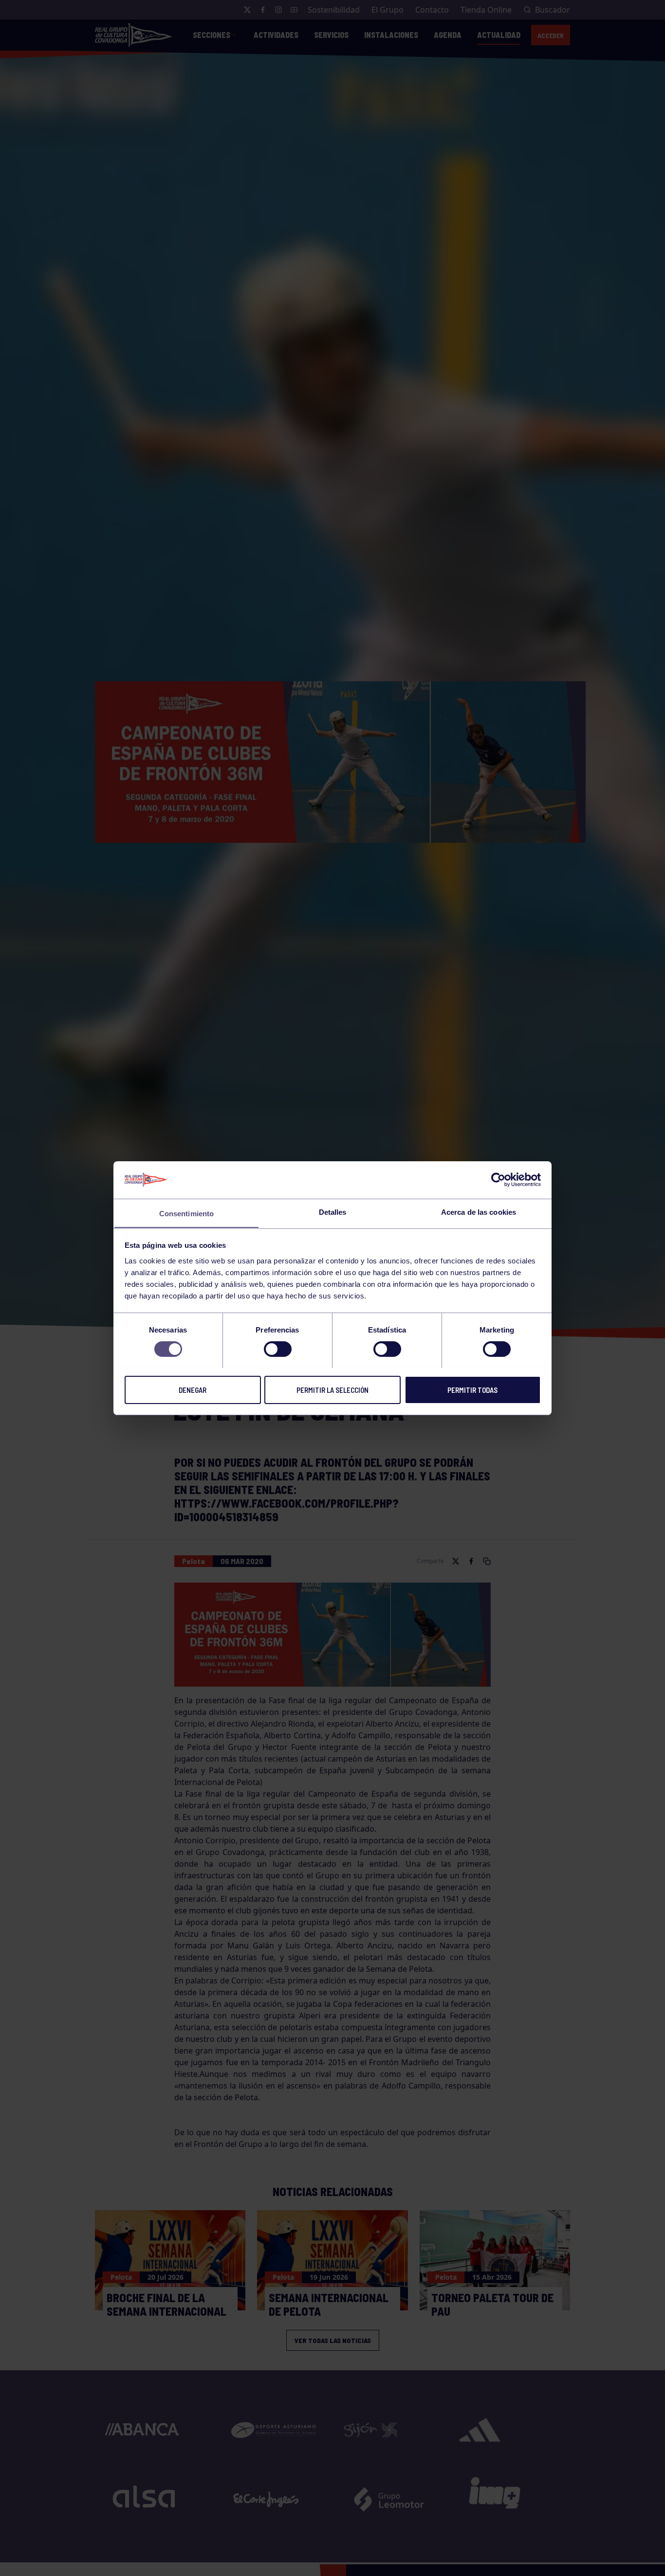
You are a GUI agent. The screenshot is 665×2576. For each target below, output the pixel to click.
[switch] (278, 1349)
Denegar (193, 1389)
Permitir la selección (332, 1389)
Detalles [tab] (333, 1212)
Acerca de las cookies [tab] (479, 1212)
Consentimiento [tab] (186, 1213)
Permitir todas (472, 1389)
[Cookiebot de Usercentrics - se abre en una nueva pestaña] (498, 1180)
